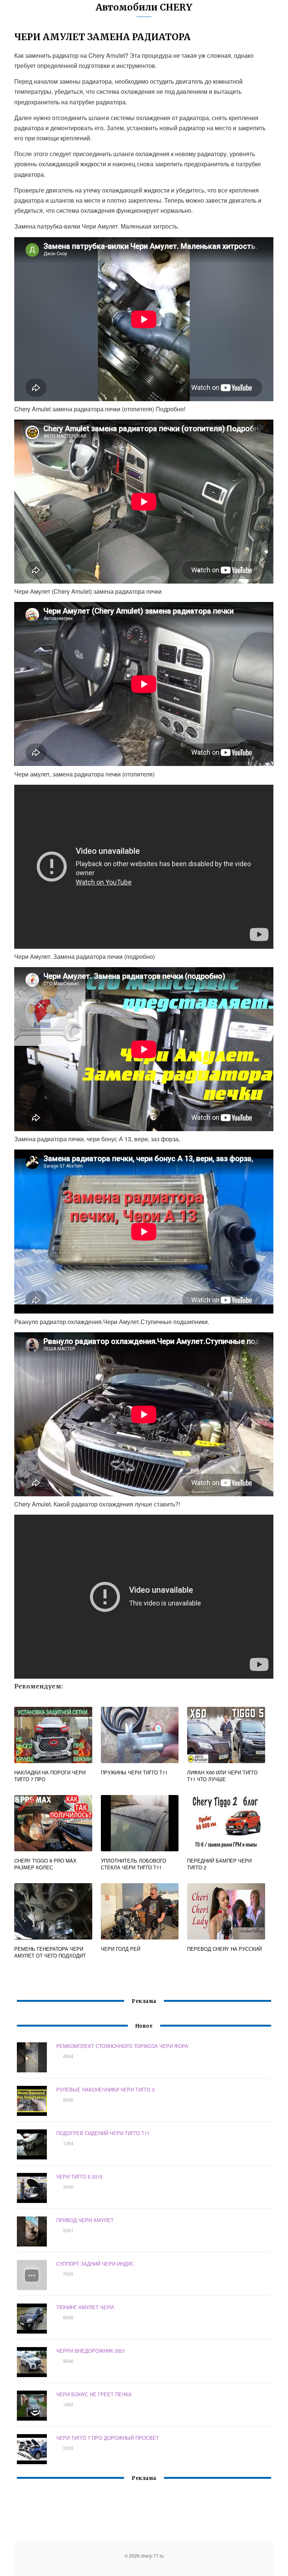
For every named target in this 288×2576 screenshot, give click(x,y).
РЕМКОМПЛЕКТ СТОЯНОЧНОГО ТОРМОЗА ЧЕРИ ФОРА (122, 2046)
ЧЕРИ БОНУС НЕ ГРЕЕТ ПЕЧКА (94, 2394)
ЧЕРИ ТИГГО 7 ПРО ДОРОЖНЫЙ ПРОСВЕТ (108, 2438)
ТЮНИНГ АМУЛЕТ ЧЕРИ (85, 2307)
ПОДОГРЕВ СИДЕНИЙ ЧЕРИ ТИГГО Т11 (103, 2133)
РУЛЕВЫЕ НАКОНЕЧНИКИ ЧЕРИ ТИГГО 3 (105, 2089)
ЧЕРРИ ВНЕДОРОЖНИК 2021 (91, 2351)
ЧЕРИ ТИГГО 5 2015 (79, 2177)
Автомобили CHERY (144, 7)
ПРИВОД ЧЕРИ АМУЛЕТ (85, 2220)
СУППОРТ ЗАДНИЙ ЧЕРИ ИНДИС (95, 2264)
